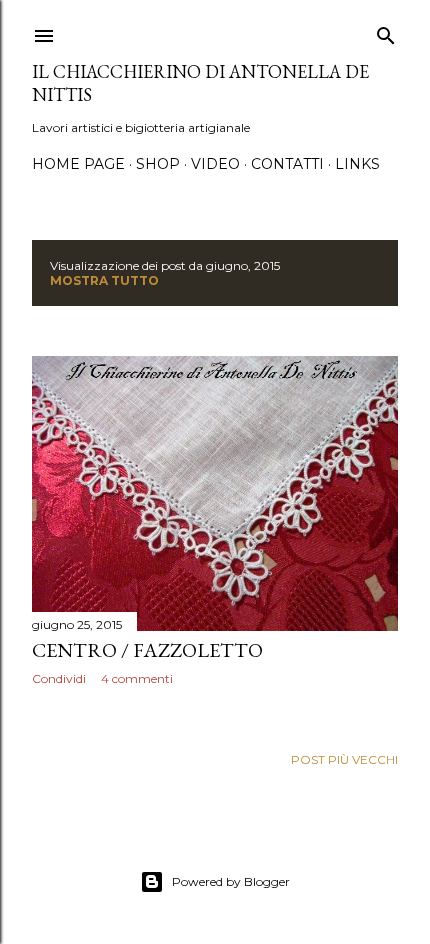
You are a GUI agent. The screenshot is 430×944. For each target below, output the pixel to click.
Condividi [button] (59, 678)
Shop (158, 164)
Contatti (287, 164)
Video (215, 164)
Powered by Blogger (231, 881)
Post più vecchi (344, 759)
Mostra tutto (104, 280)
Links (357, 164)
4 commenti (137, 678)
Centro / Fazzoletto (147, 650)
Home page (78, 164)
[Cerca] (386, 31)
